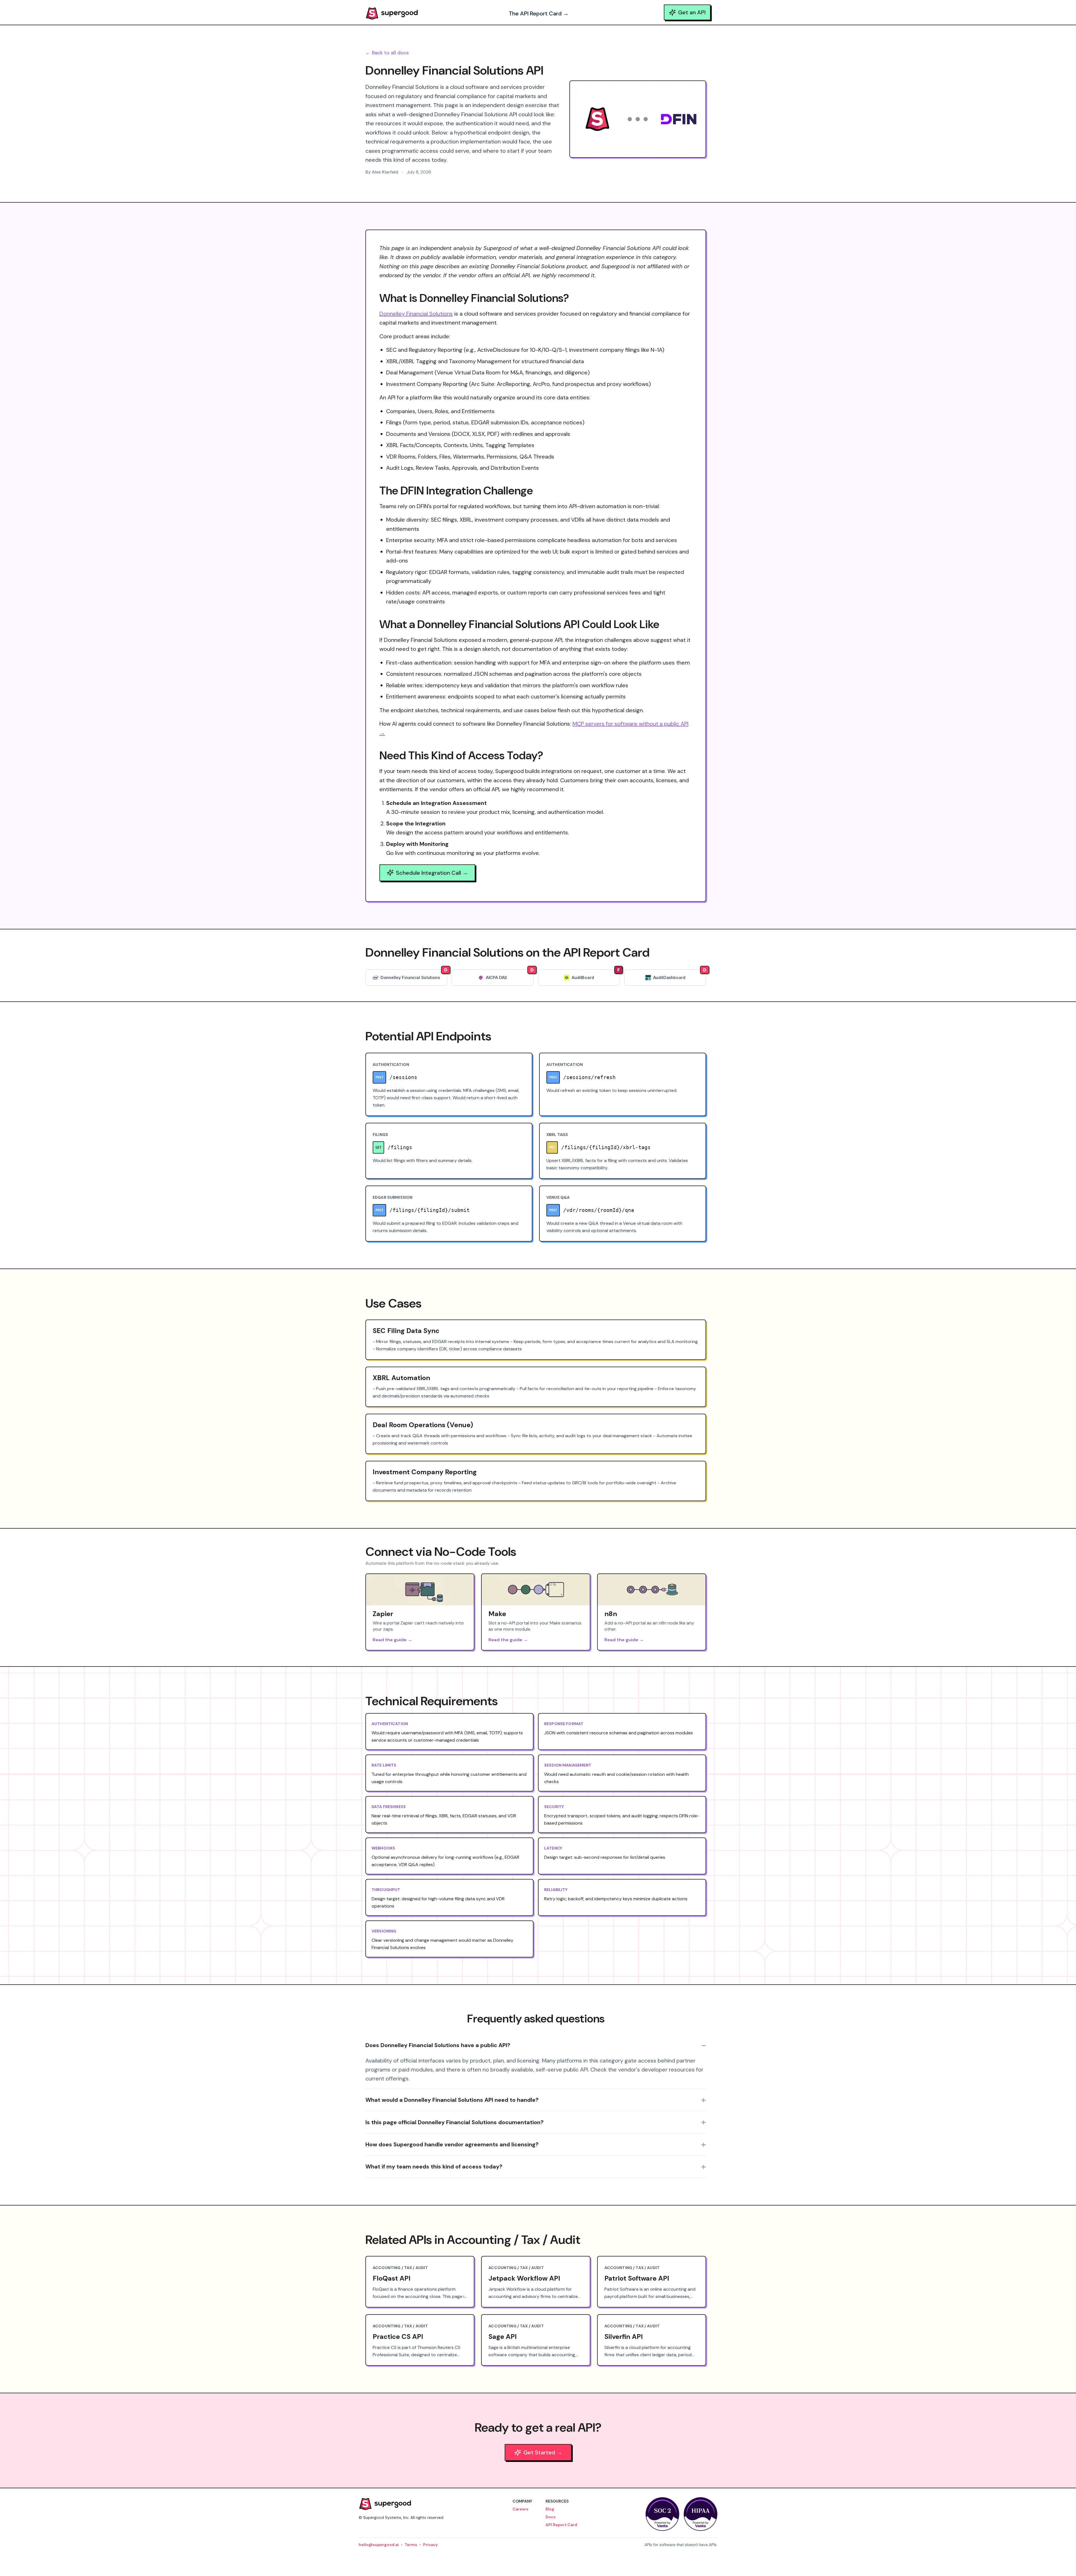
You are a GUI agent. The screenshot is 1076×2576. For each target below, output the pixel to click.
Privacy (430, 2545)
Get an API (692, 12)
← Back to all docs (387, 53)
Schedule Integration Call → (432, 873)
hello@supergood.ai (379, 2545)
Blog (550, 2509)
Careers (520, 2509)
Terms (411, 2545)
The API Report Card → (539, 13)
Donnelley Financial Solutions (416, 314)
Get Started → (543, 2452)
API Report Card (561, 2525)
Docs (551, 2517)
